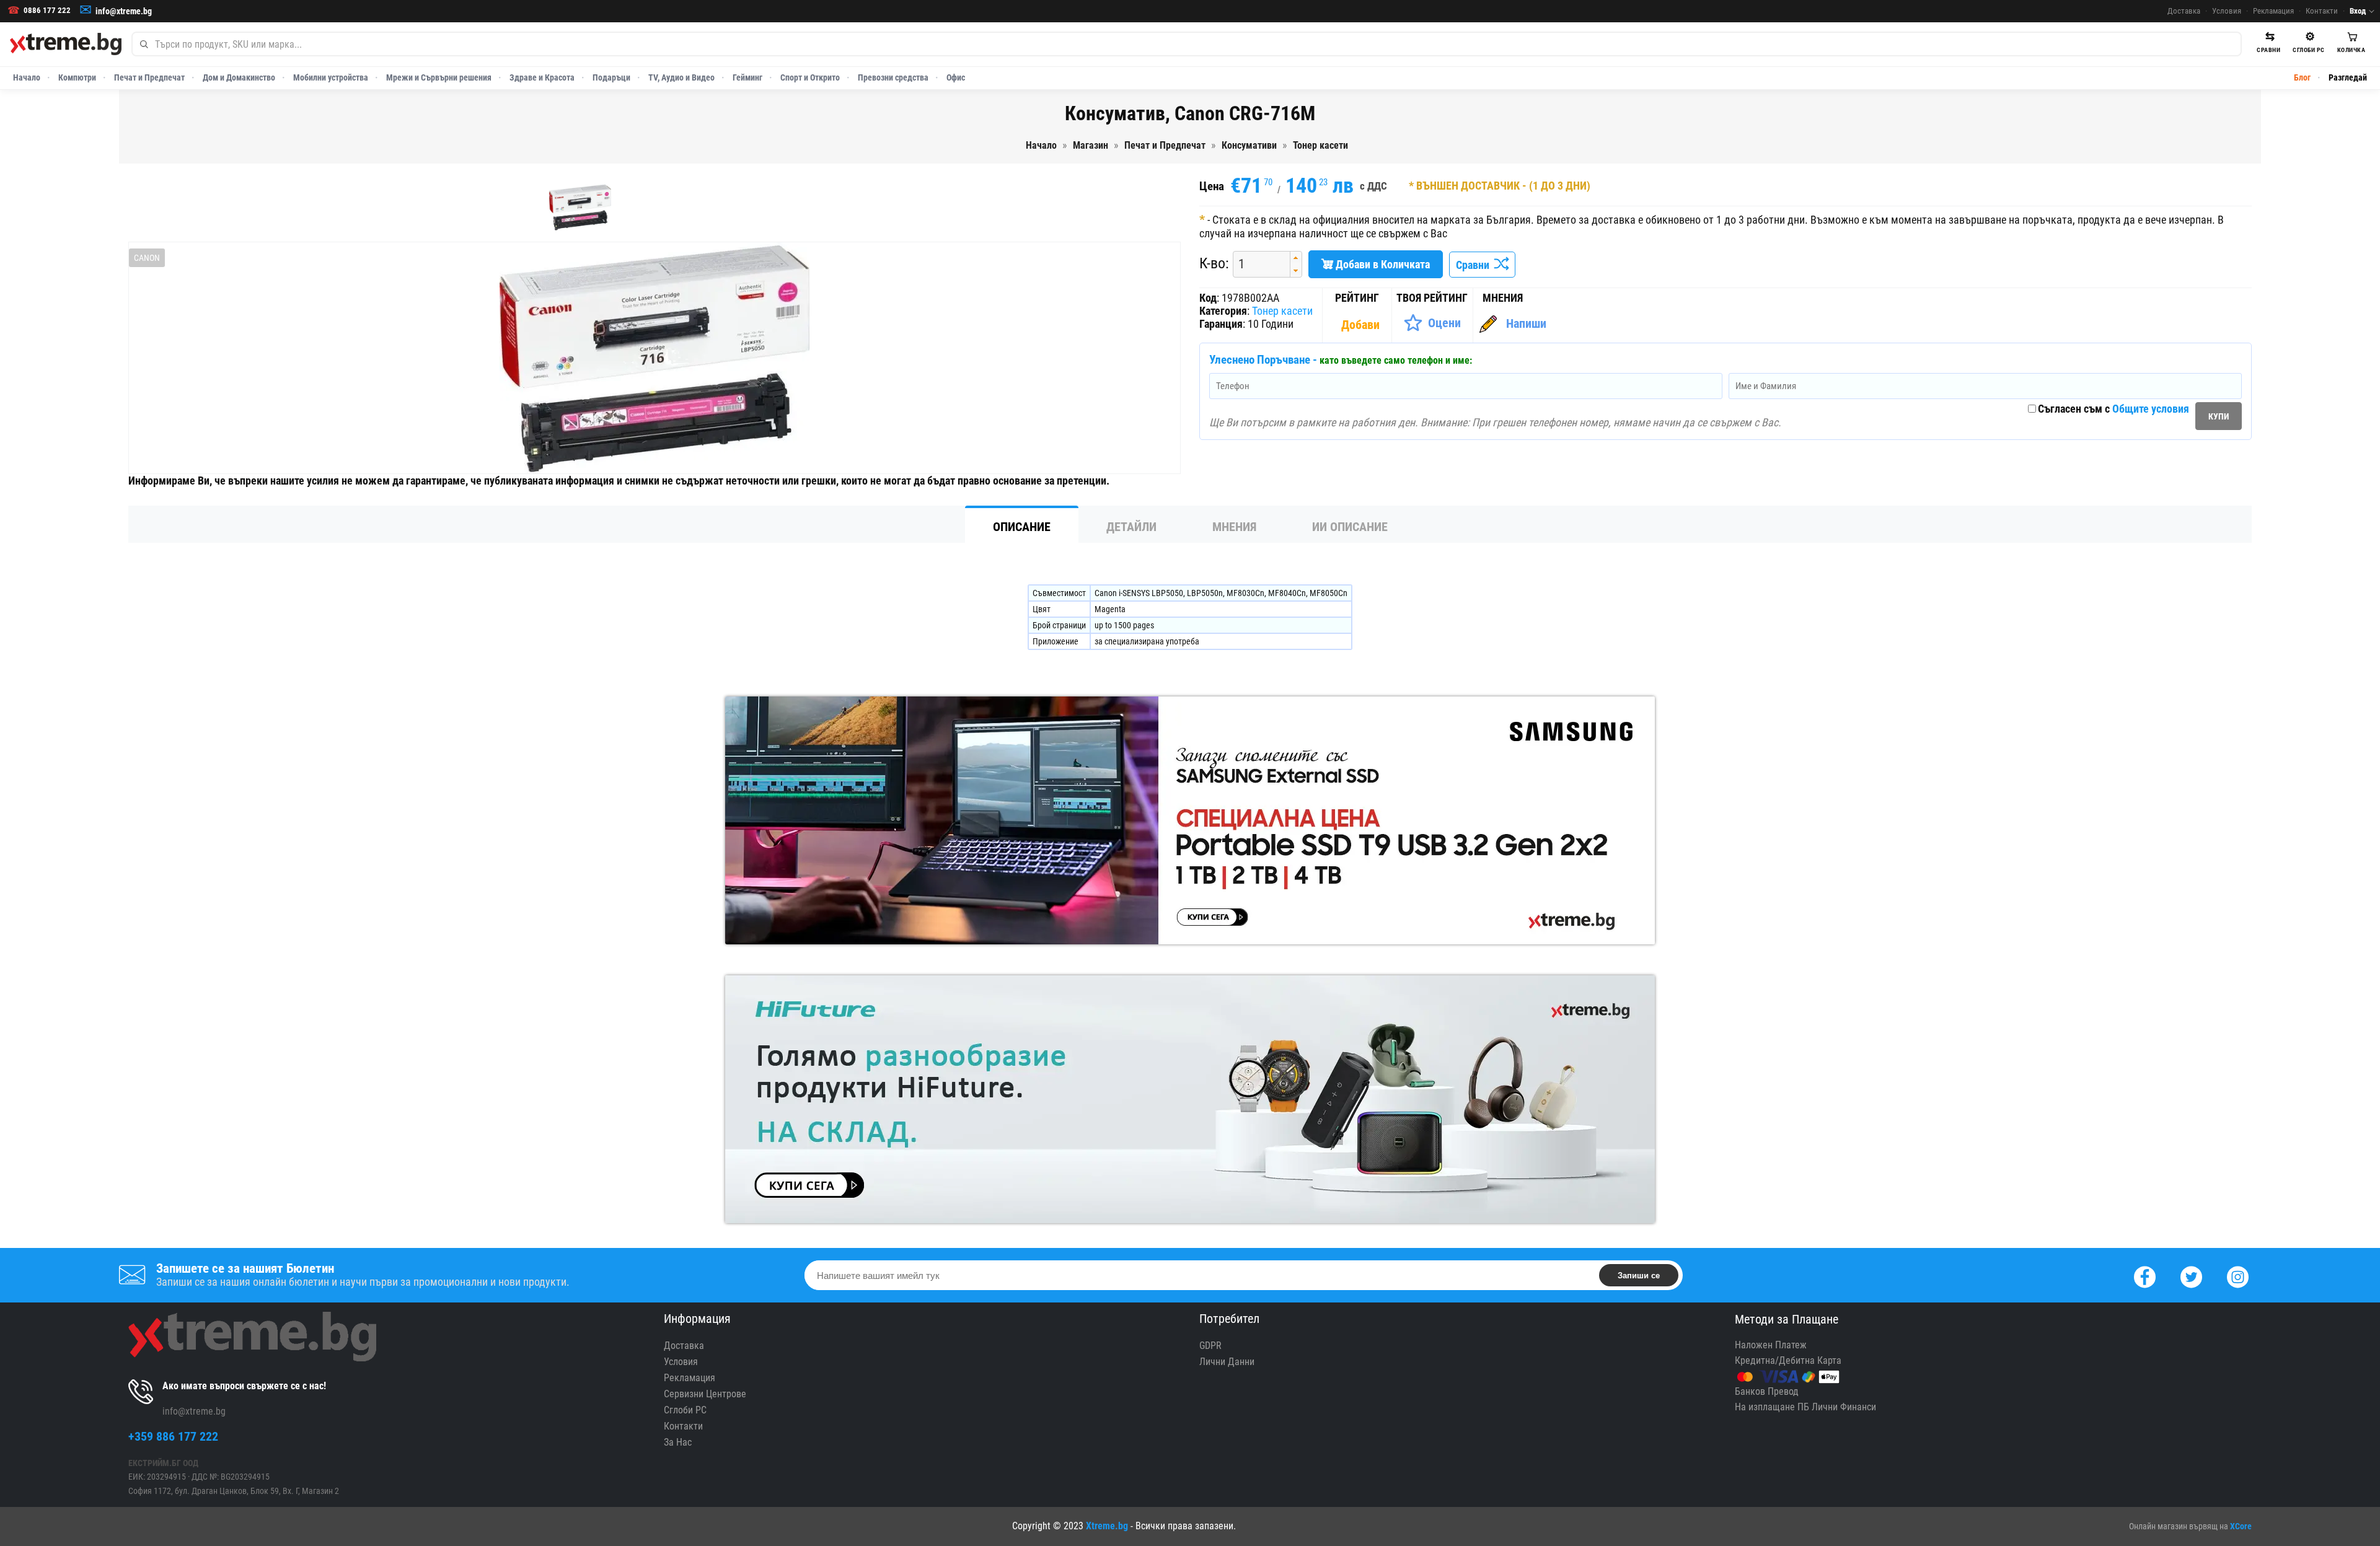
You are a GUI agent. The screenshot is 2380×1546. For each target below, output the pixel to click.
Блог (2302, 77)
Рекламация (2273, 11)
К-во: (1214, 263)
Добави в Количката (1382, 264)
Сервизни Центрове (705, 1394)
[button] (1296, 258)
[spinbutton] (1257, 264)
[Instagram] (2238, 1276)
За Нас (678, 1442)
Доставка (2184, 11)
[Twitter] (2191, 1276)
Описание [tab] (1022, 527)
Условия (2227, 11)
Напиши (1526, 323)
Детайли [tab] (1131, 527)
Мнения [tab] (1234, 527)
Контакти (2322, 11)
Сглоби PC (685, 1410)
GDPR (1210, 1346)
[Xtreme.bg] (66, 44)
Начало (27, 77)
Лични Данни (1227, 1362)
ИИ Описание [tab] (1350, 527)
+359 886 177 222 (173, 1436)
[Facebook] (2145, 1276)
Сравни (1475, 265)
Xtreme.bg (1107, 1526)
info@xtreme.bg (124, 11)
